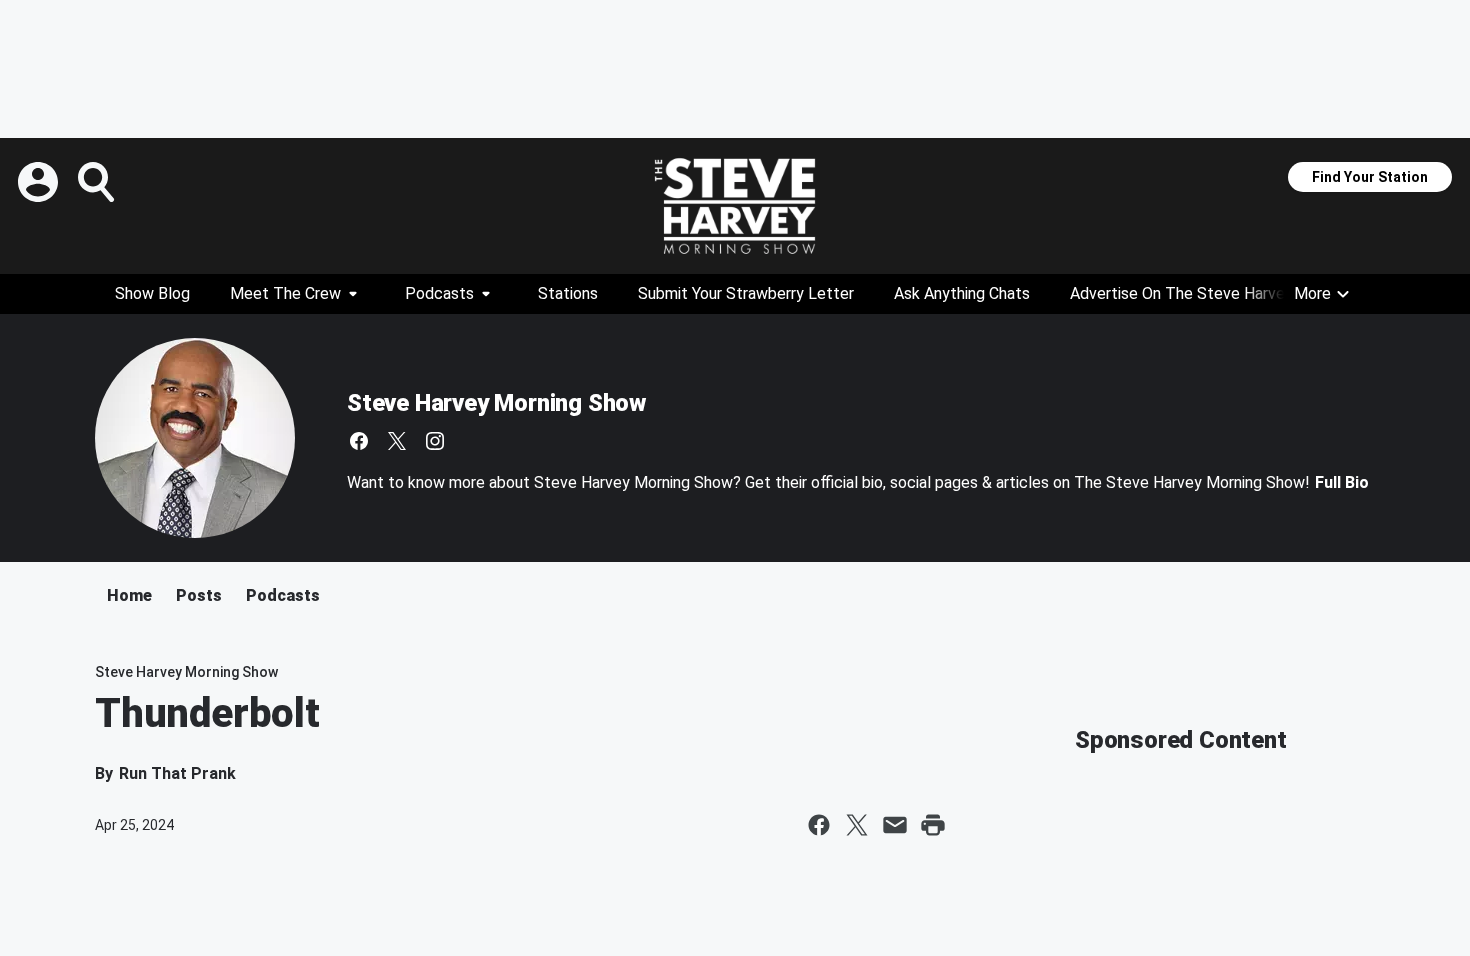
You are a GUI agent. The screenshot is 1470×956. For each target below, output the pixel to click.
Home (129, 595)
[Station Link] (735, 206)
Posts (199, 595)
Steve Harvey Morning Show (496, 403)
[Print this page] (933, 825)
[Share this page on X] (857, 825)
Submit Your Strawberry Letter (746, 293)
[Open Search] (98, 182)
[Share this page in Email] (895, 825)
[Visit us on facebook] (359, 441)
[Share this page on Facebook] (819, 825)
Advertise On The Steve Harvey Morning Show (1233, 293)
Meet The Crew (285, 293)
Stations (568, 293)
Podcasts (439, 293)
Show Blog (152, 293)
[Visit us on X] (397, 441)
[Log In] (40, 182)
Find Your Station (1370, 177)
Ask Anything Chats (962, 293)
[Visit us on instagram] (435, 441)
